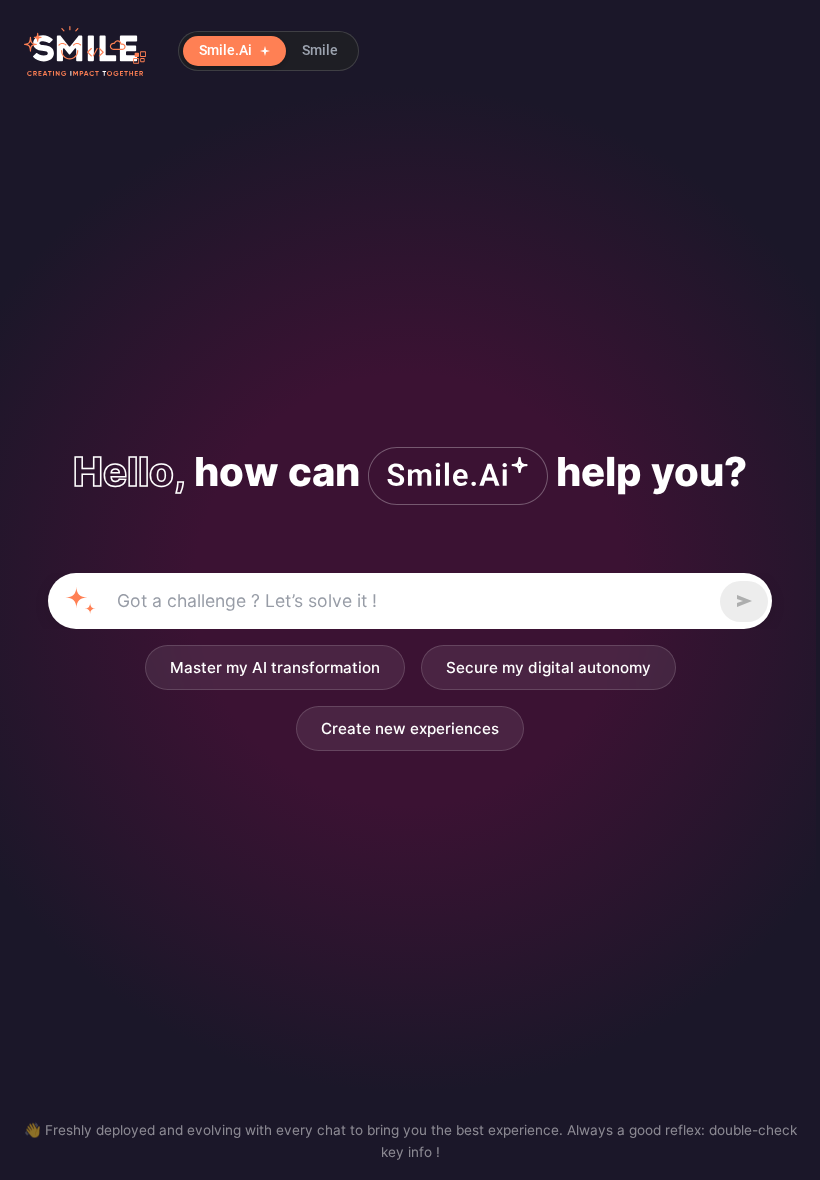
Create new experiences (410, 728)
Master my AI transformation (275, 667)
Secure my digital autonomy (548, 667)
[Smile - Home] (85, 51)
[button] (268, 51)
